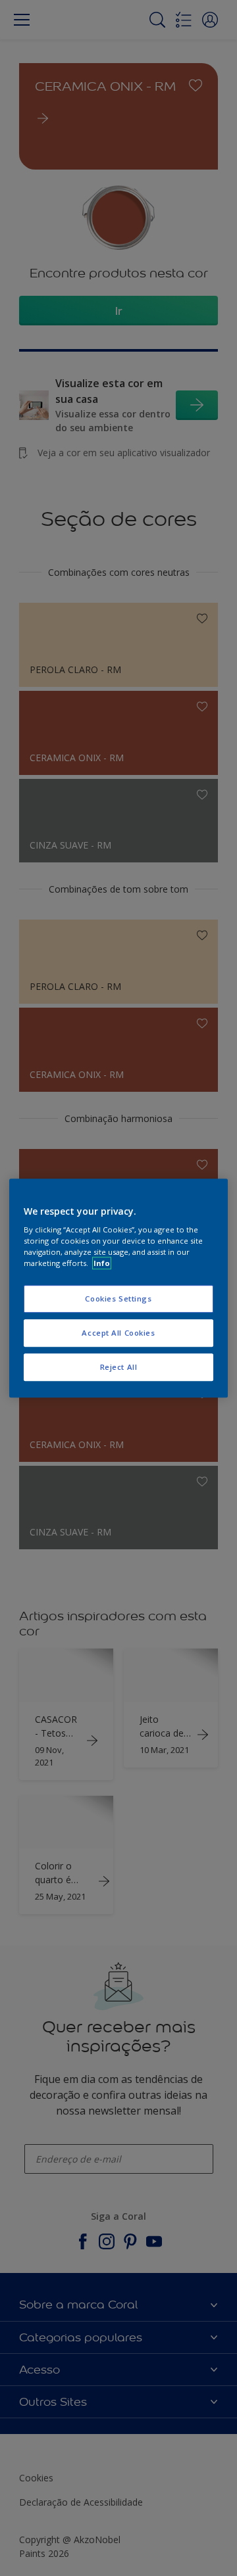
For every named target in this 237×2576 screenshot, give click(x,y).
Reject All (119, 1367)
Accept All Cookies (118, 1333)
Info (102, 1263)
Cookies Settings (118, 1299)
